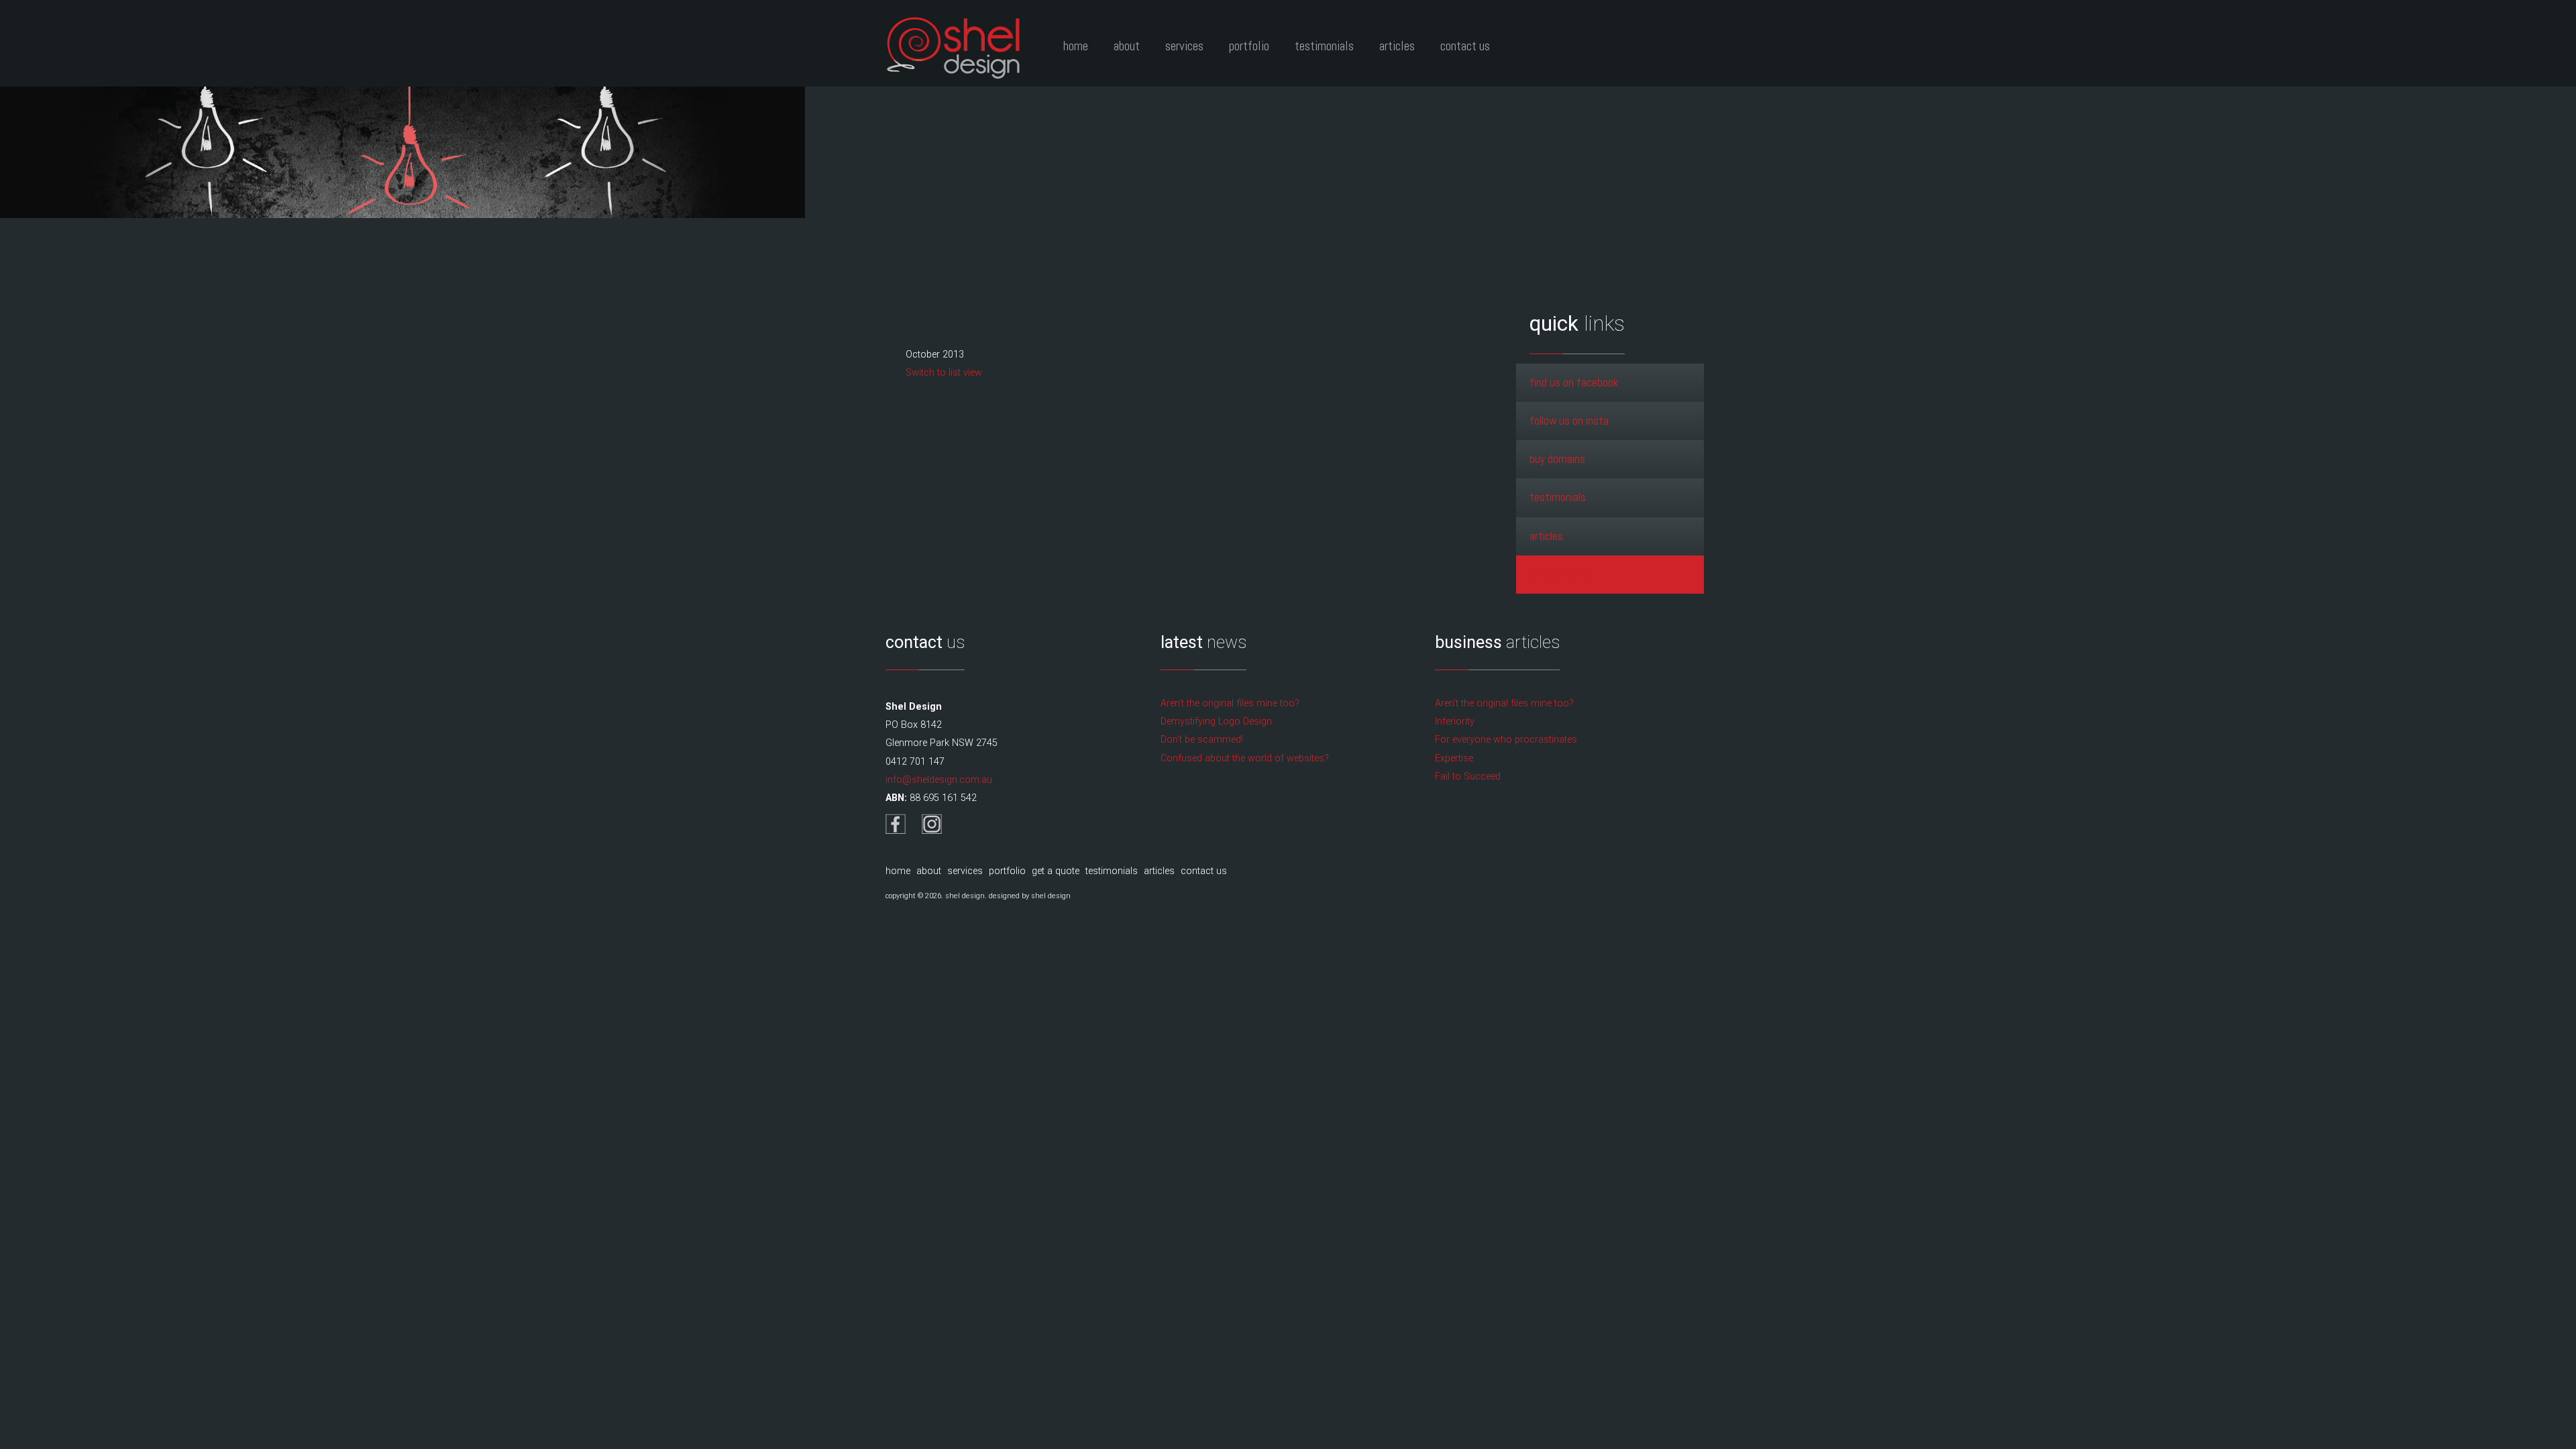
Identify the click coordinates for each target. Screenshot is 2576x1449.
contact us (1204, 871)
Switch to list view (944, 373)
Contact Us (1465, 46)
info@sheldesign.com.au (939, 780)
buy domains (1557, 459)
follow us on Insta (1569, 421)
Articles (1397, 46)
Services (1184, 46)
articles (1546, 536)
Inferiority (1455, 721)
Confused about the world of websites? (1245, 758)
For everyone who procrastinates (1506, 740)
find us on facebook (1574, 382)
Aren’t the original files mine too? (1230, 703)
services (965, 871)
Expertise (1454, 758)
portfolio (1007, 871)
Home (1076, 46)
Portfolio (1249, 46)
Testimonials (1324, 46)
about (929, 871)
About (1127, 46)
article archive (1561, 574)
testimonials (1558, 497)
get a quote (1056, 871)
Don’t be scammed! (1202, 740)
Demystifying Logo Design (1216, 721)
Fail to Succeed (1468, 776)
